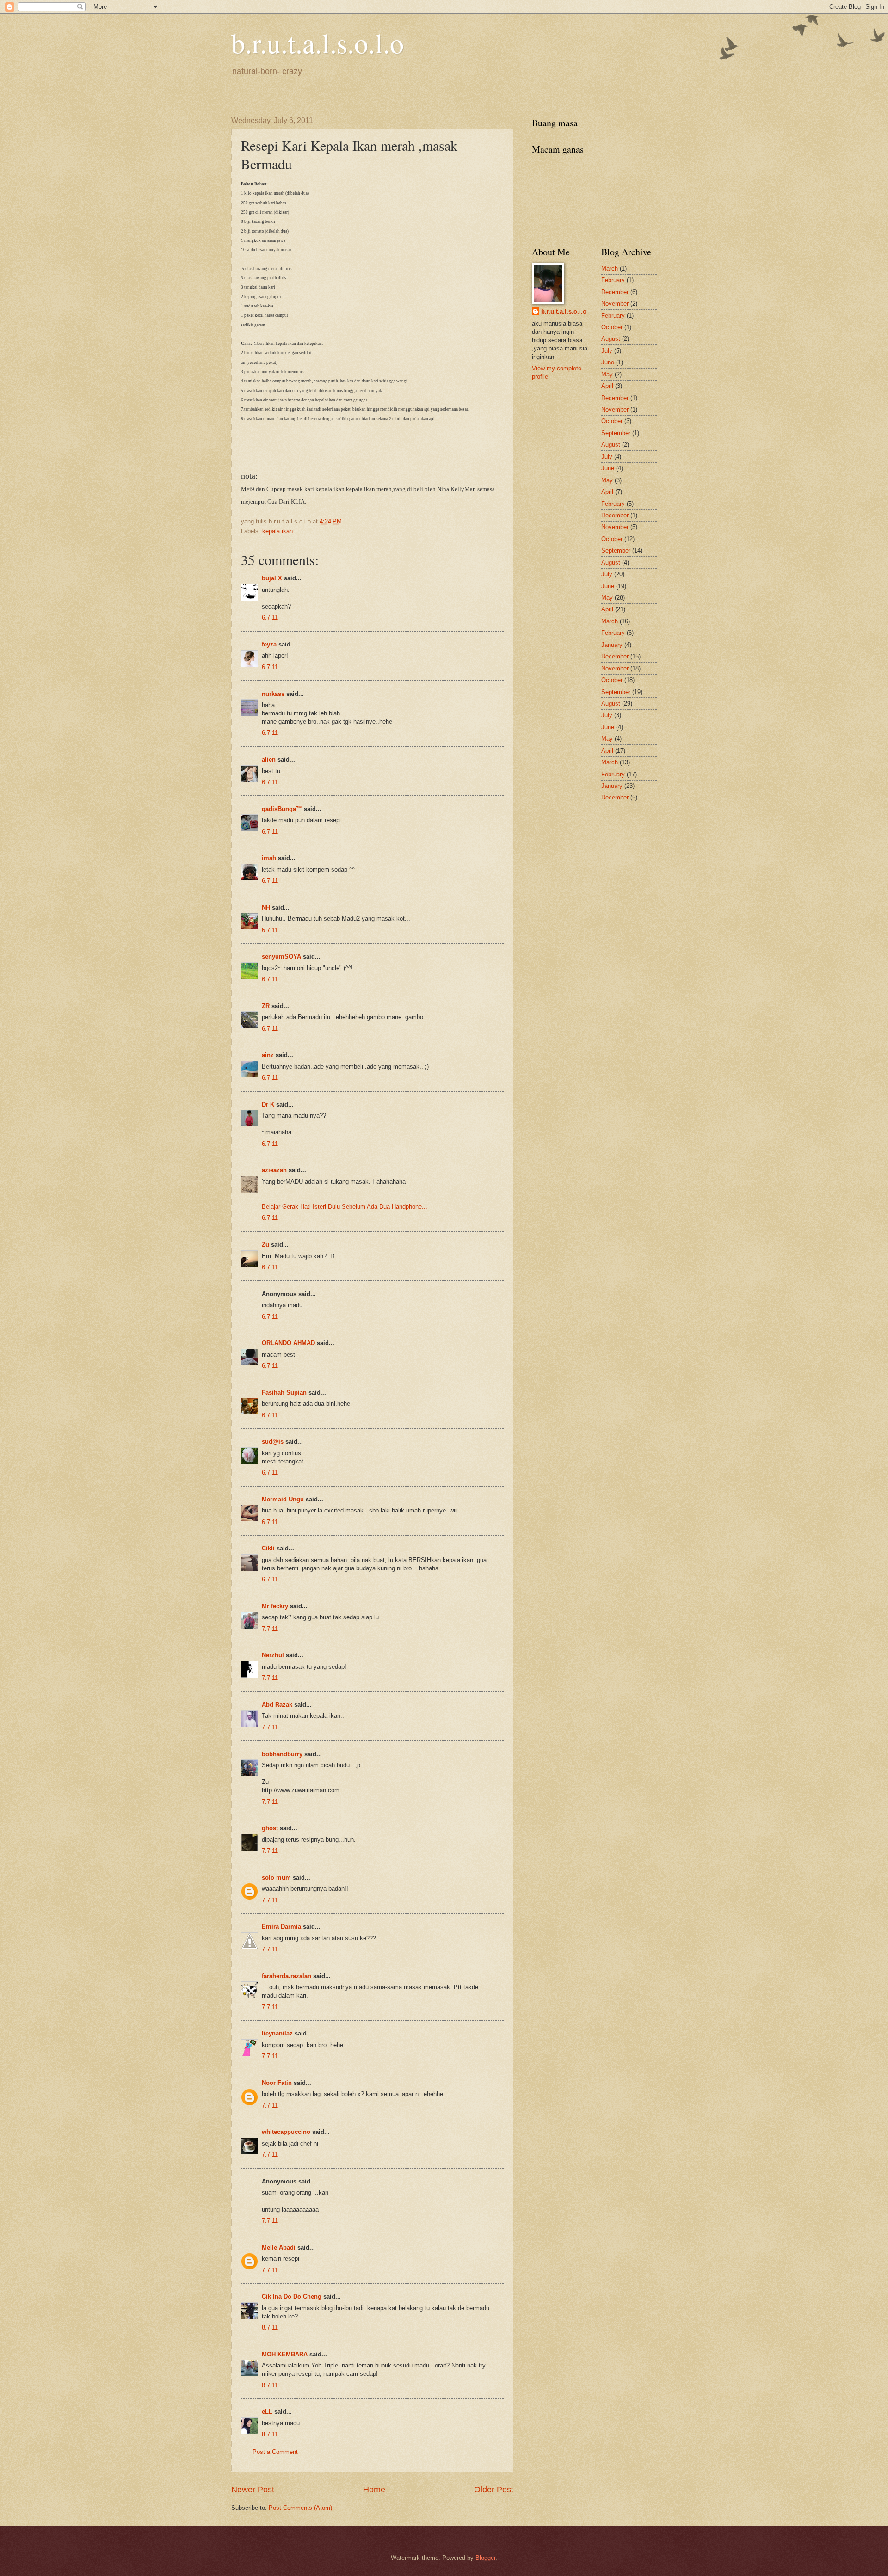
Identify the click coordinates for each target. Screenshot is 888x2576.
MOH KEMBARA (285, 2354)
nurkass (273, 694)
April (607, 386)
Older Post (494, 2490)
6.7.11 (270, 618)
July (607, 351)
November (615, 304)
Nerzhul (273, 1655)
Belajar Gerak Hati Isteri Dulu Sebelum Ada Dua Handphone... (345, 1207)
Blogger (485, 2558)
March (610, 268)
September (616, 433)
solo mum (276, 1878)
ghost (271, 1828)
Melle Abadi (279, 2247)
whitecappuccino (286, 2132)
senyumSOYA (281, 956)
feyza (269, 644)
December (615, 292)
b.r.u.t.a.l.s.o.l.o (318, 43)
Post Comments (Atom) (300, 2508)
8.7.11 (270, 2327)
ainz (268, 1055)
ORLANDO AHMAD (288, 1343)
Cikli (268, 1548)
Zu (265, 1245)
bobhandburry (282, 1754)
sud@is (273, 1442)
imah (269, 858)
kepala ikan (277, 531)
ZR (266, 1006)
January (612, 645)
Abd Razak (277, 1705)
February (613, 280)
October (612, 327)
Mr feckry (275, 1606)
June (608, 362)
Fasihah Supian (284, 1393)
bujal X (272, 578)
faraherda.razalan (287, 1976)
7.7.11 (270, 1629)
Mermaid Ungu (283, 1499)
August (611, 339)
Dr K (268, 1104)
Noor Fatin (277, 2083)
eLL (267, 2412)
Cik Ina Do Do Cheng (292, 2296)
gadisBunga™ (282, 809)
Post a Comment (275, 2452)
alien (269, 759)
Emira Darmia (281, 1927)
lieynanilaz (277, 2033)
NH (266, 907)
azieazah (274, 1170)
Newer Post (253, 2490)
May (607, 374)
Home (374, 2490)
